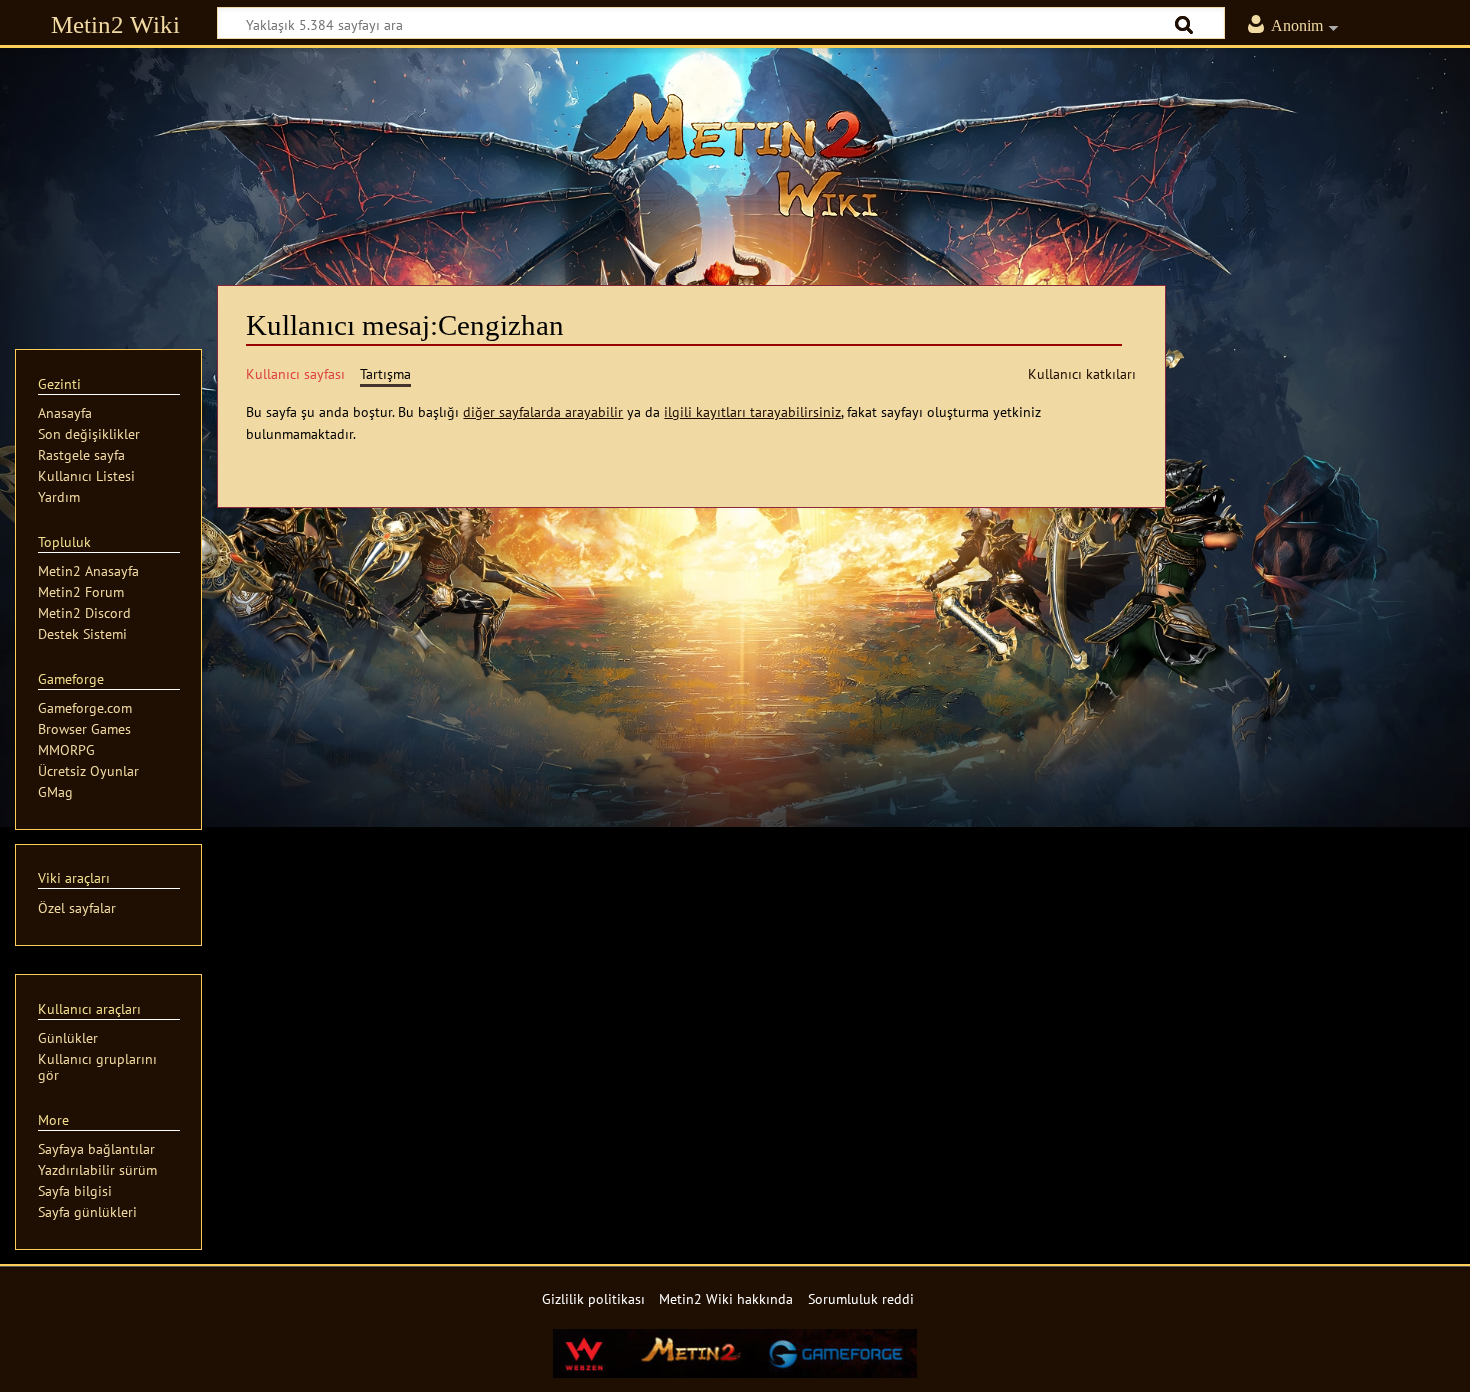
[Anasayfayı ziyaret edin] (735, 155)
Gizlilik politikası (593, 1298)
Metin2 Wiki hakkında (726, 1298)
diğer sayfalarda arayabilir (543, 411)
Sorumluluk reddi (861, 1298)
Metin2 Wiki (115, 24)
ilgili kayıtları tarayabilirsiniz (752, 411)
